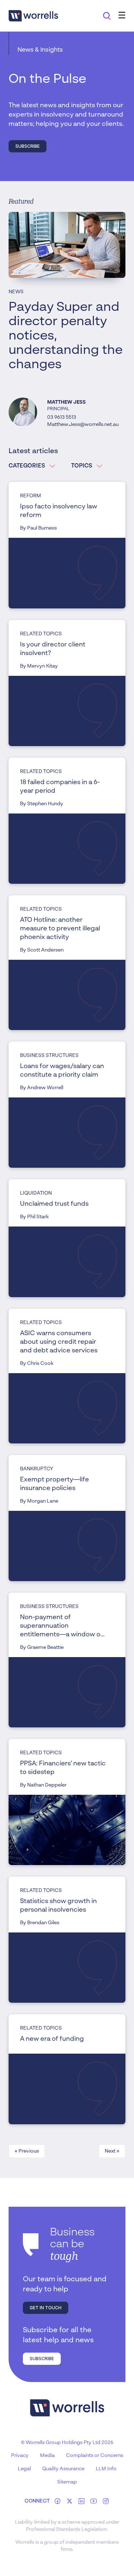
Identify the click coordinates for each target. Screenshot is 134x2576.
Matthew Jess (66, 402)
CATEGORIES (27, 466)
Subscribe (28, 146)
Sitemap (67, 2482)
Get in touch (46, 2308)
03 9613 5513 (62, 417)
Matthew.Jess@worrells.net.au (83, 424)
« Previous (27, 2151)
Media (47, 2456)
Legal (24, 2469)
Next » (112, 2151)
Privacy (20, 2456)
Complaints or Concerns (95, 2456)
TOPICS (82, 466)
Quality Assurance (63, 2469)
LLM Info (106, 2469)
